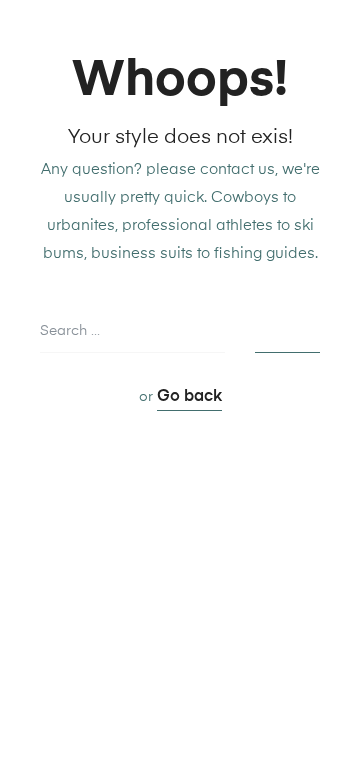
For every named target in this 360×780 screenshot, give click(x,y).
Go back (189, 397)
